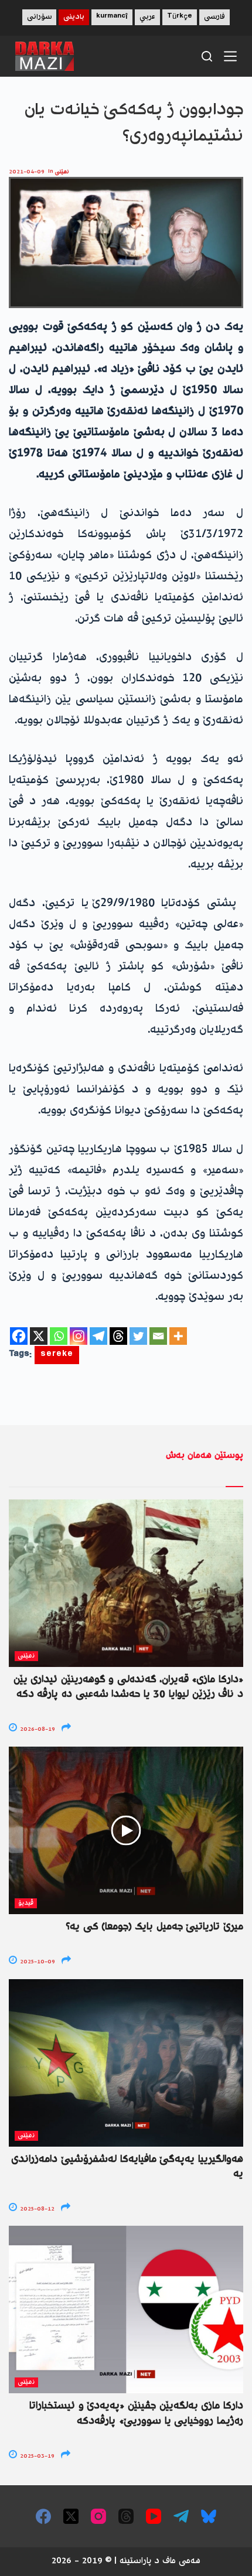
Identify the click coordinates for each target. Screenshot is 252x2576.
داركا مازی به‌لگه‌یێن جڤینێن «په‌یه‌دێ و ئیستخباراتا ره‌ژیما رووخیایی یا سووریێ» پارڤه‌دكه (136, 2413)
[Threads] (118, 1336)
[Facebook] (19, 1336)
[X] (39, 1336)
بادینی (74, 17)
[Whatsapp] (59, 1336)
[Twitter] (138, 1336)
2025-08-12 (36, 2209)
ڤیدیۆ (26, 1903)
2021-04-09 (27, 172)
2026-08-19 (37, 1729)
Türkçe (180, 17)
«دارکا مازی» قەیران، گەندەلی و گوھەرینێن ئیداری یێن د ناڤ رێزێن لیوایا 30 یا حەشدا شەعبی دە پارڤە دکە (128, 1687)
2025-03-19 (36, 2456)
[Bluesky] (209, 2516)
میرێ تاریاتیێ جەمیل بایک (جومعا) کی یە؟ (154, 1927)
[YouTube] (154, 2516)
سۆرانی (39, 17)
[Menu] (230, 56)
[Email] (158, 1336)
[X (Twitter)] (71, 2516)
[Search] (207, 56)
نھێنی (62, 172)
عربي (147, 17)
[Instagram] (79, 1336)
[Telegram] (98, 1336)
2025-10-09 (37, 1962)
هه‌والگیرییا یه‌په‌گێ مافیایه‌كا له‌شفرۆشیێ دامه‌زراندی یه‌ (127, 2167)
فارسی (214, 17)
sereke (57, 1355)
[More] (178, 1336)
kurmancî (112, 17)
